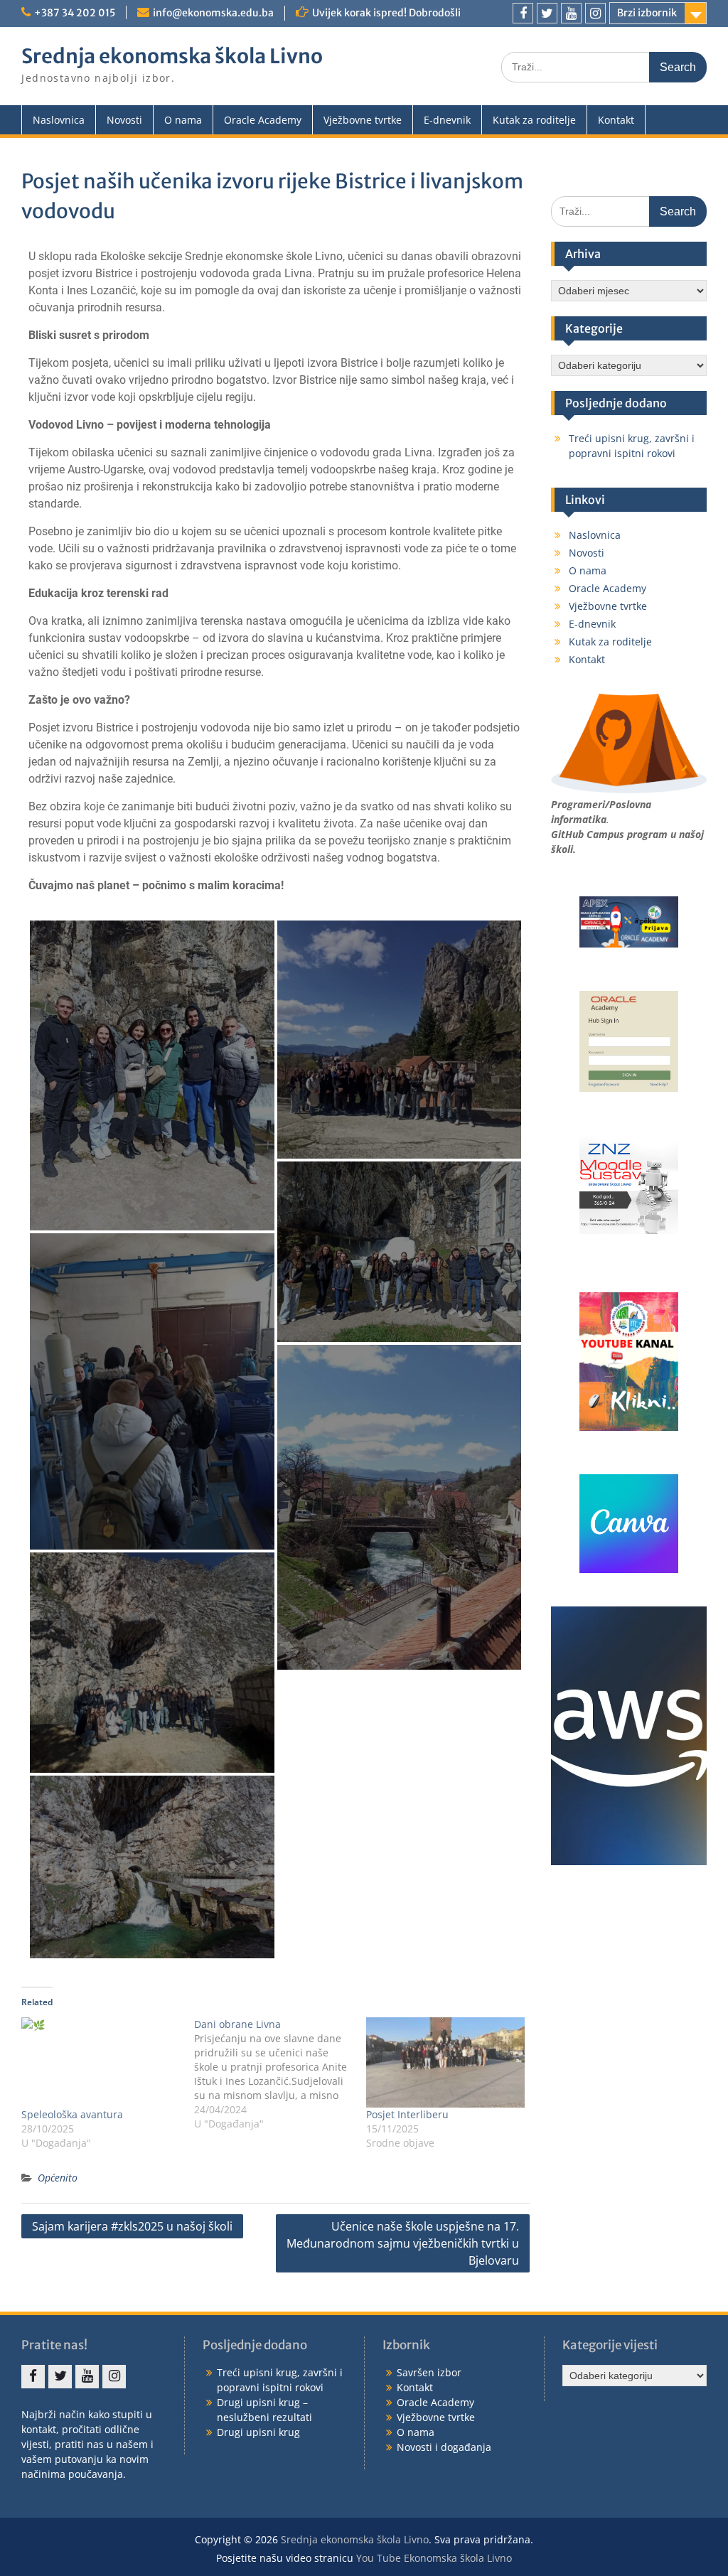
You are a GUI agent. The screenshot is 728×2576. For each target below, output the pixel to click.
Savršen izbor (429, 2372)
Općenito (58, 2178)
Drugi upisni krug (258, 2432)
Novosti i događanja (444, 2447)
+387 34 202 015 (75, 13)
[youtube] (571, 13)
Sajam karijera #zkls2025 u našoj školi (132, 2226)
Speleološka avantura (72, 2114)
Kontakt (616, 120)
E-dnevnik (447, 120)
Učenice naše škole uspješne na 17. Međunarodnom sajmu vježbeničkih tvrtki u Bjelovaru (403, 2243)
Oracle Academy (263, 120)
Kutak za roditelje (534, 120)
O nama (183, 120)
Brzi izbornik (647, 13)
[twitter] (547, 13)
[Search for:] (604, 66)
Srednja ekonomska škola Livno (172, 56)
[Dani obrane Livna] (280, 2074)
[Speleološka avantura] (101, 2062)
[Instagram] (595, 13)
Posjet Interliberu (407, 2114)
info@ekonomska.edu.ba (213, 13)
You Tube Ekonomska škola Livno (434, 2558)
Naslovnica (59, 120)
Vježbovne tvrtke (363, 120)
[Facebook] (523, 13)
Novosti (124, 120)
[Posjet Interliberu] (445, 2062)
